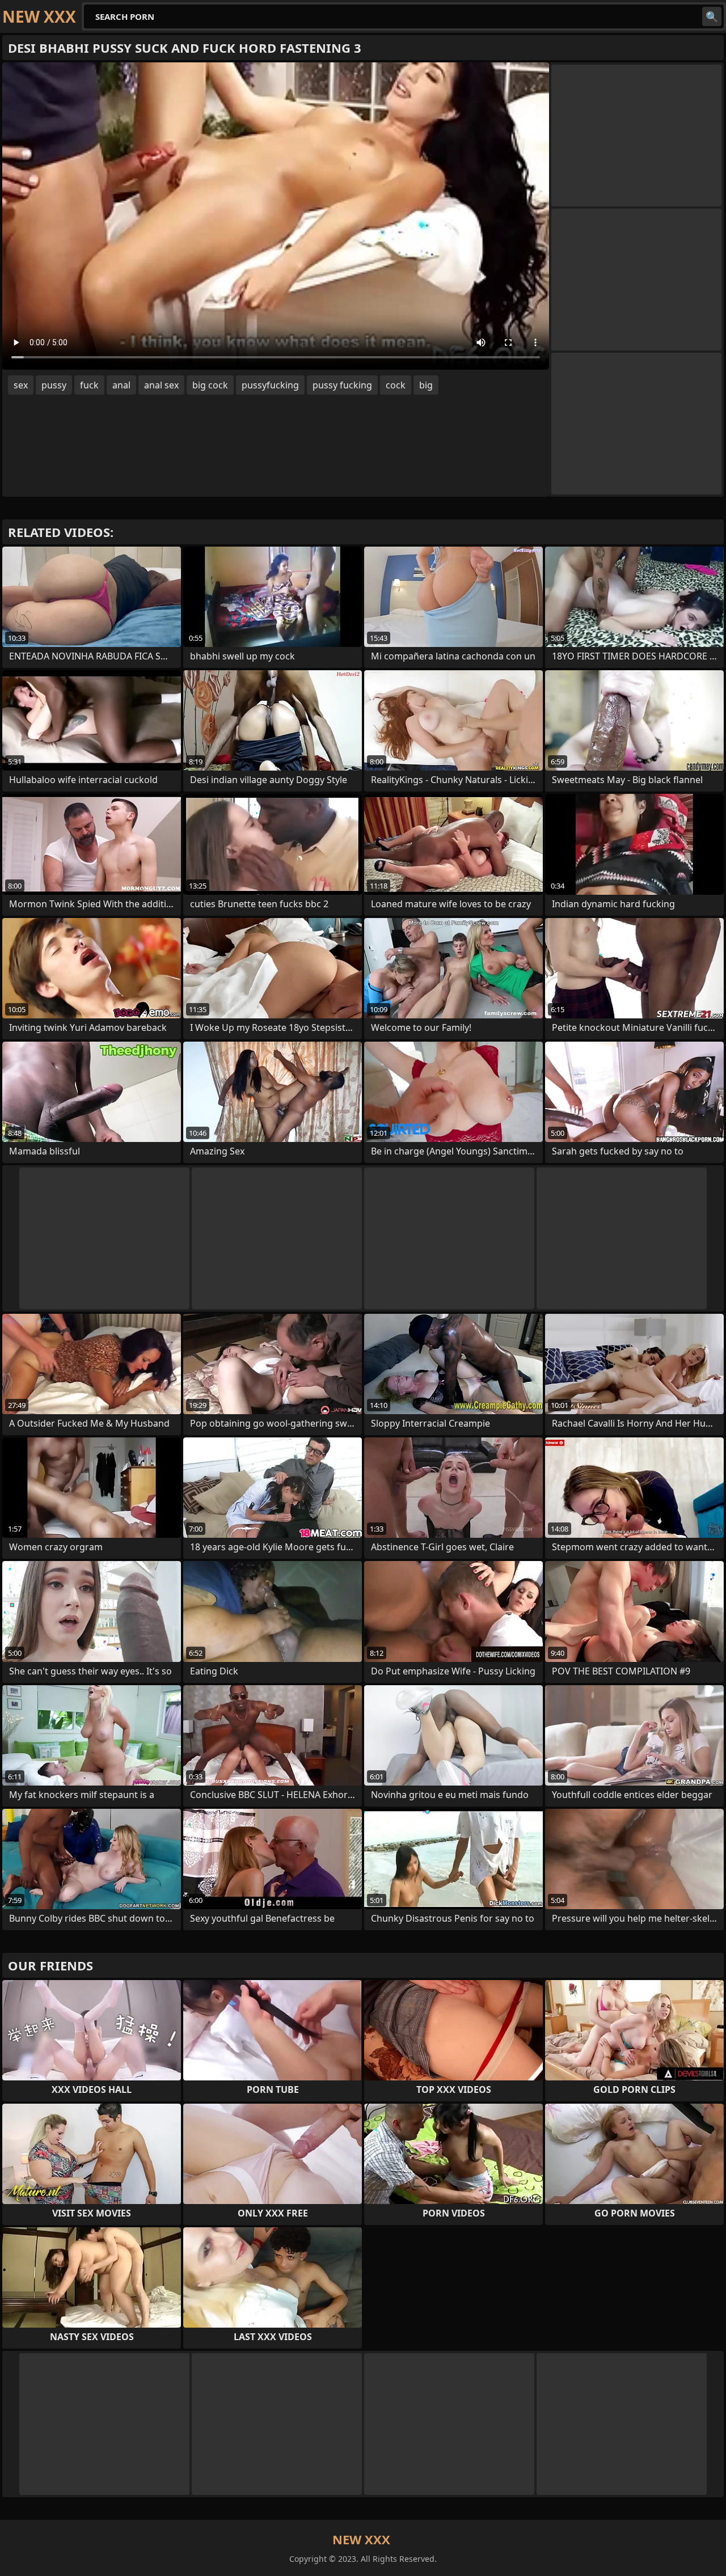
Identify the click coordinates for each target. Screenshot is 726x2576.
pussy (54, 385)
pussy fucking (342, 385)
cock (396, 385)
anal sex (161, 385)
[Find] (712, 16)
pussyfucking (270, 385)
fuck (89, 385)
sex (21, 385)
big (426, 385)
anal (121, 385)
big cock (210, 385)
